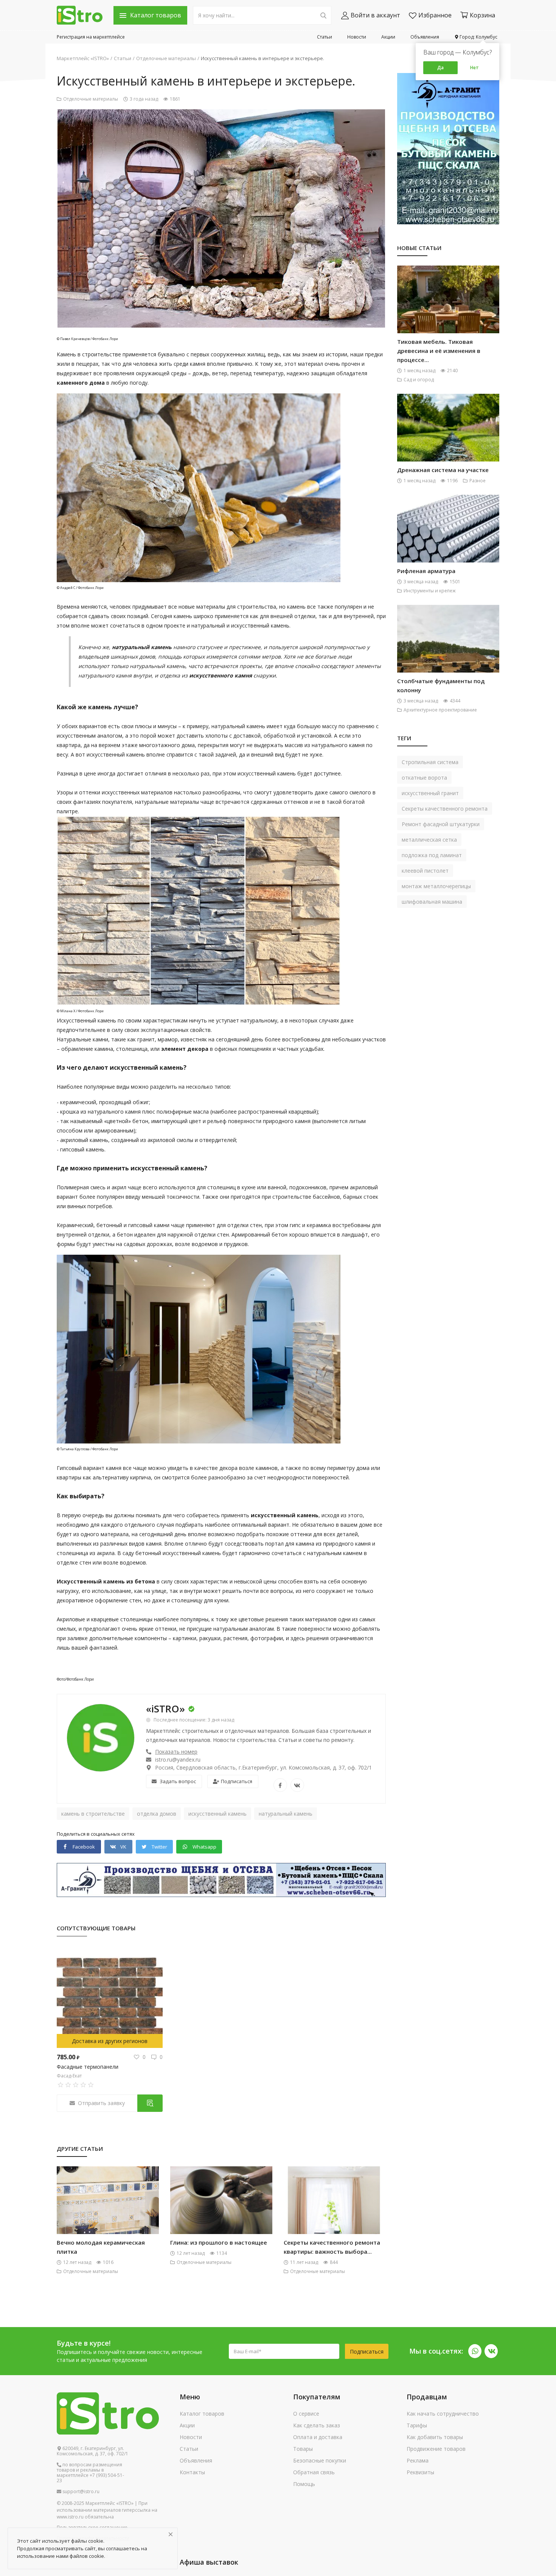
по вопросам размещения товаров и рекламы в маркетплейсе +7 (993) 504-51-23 (90, 2473)
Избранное (435, 15)
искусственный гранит (430, 793)
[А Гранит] (221, 1879)
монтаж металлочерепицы (436, 886)
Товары (303, 2449)
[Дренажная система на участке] (448, 440)
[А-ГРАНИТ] (448, 148)
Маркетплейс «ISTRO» (83, 58)
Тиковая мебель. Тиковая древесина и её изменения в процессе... (439, 351)
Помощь (304, 2484)
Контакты (192, 2472)
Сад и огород (419, 380)
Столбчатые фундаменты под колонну (441, 685)
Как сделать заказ (317, 2425)
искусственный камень (217, 1814)
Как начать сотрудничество (443, 2414)
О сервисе (306, 2414)
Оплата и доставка (318, 2437)
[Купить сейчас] (150, 2103)
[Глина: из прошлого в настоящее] (221, 2213)
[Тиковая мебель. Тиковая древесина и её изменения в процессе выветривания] (448, 312)
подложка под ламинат (432, 855)
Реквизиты (420, 2472)
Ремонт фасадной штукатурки (441, 824)
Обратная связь (314, 2472)
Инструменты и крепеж (430, 591)
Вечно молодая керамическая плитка (101, 2247)
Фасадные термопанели (88, 2067)
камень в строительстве (93, 1814)
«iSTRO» (165, 1709)
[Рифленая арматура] (448, 541)
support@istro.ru (80, 2492)
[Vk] (491, 2351)
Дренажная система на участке (443, 470)
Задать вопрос (178, 1781)
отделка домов (157, 1814)
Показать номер (176, 1752)
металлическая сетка (429, 840)
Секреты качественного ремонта (445, 809)
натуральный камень (286, 1814)
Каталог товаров (202, 2414)
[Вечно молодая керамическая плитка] (108, 2213)
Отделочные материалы (166, 58)
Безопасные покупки (320, 2460)
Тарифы (417, 2425)
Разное (478, 481)
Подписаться (237, 1781)
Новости (357, 37)
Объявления (425, 37)
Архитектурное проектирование (440, 710)
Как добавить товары (435, 2437)
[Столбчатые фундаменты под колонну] (448, 651)
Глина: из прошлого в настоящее (219, 2242)
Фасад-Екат (69, 2076)
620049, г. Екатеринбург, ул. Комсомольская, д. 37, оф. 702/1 (92, 2451)
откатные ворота (424, 778)
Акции (388, 37)
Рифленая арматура (426, 571)
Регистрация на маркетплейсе (91, 37)
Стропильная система (430, 762)
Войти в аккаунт (375, 15)
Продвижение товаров (436, 2449)
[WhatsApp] (475, 2351)
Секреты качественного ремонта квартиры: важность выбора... (332, 2247)
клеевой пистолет (425, 871)
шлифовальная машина (432, 902)
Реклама (418, 2460)
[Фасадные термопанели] (110, 1997)
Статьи (325, 37)
